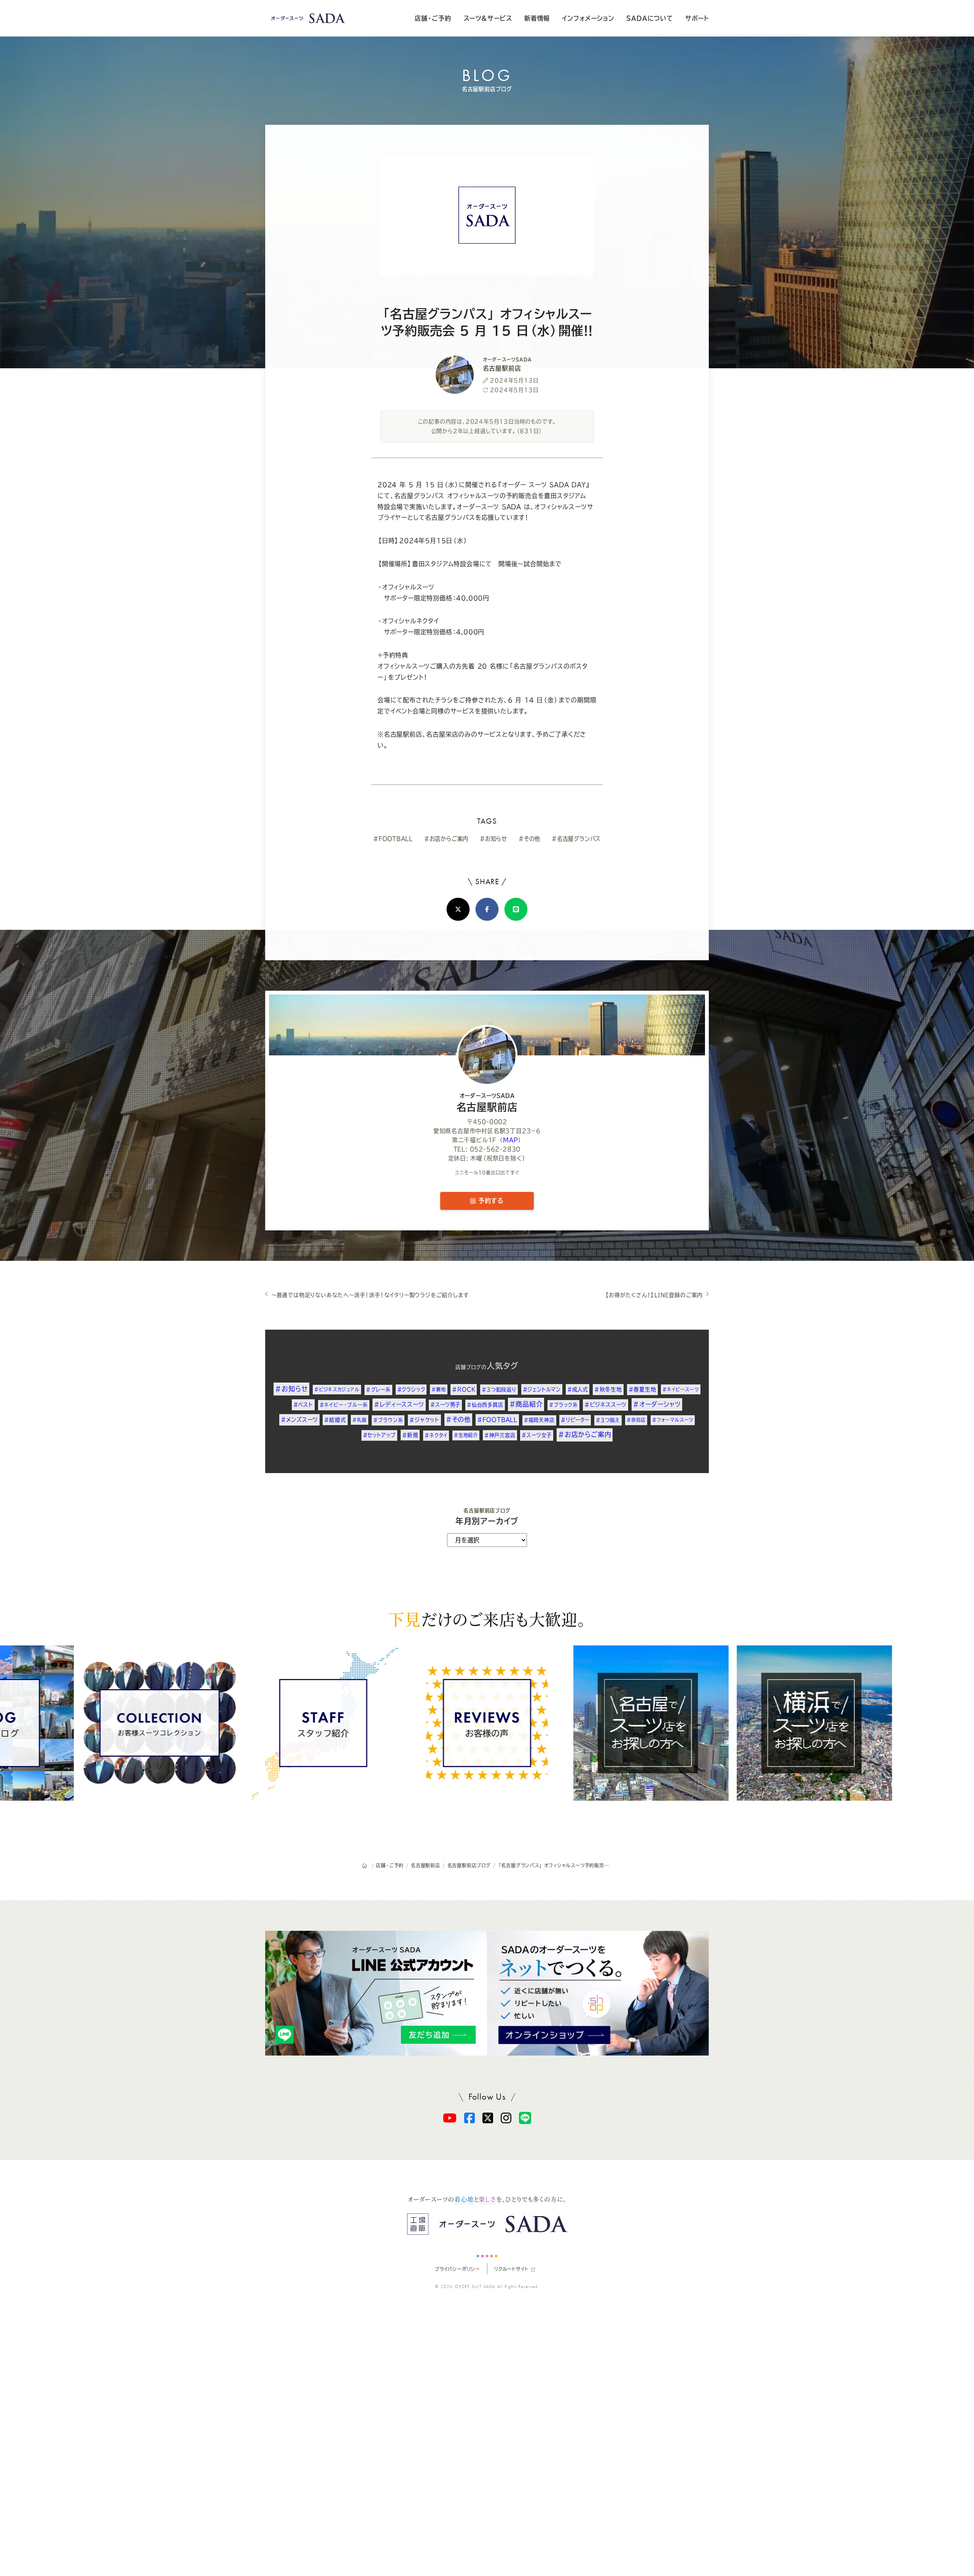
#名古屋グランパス (576, 839)
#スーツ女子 (537, 1435)
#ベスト (303, 1405)
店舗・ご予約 (433, 18)
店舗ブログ (468, 1367)
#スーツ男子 (445, 1405)
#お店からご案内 (446, 839)
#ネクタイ (436, 1435)
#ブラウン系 (388, 1420)
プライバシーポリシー (457, 2269)
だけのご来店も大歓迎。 (487, 1619)
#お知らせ (493, 839)
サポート (697, 18)
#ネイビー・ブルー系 (344, 1405)
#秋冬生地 (608, 1389)
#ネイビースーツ (680, 1389)
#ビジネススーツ (606, 1405)
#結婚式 (335, 1420)
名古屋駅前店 (487, 1103)
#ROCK (464, 1389)
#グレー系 (378, 1390)
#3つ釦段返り (499, 1389)
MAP (510, 1140)
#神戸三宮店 (500, 1435)
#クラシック (411, 1389)
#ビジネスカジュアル (337, 1389)
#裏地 (438, 1389)
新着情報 (537, 18)
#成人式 (578, 1389)
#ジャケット (424, 1420)
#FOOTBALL (393, 839)
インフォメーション (588, 18)
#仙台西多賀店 (485, 1405)
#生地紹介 (466, 1435)
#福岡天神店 (539, 1420)
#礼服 (359, 1420)
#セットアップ (380, 1435)
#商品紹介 (526, 1404)
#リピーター (575, 1420)
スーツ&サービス (488, 18)
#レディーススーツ (399, 1404)
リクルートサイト (511, 2269)
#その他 (529, 839)
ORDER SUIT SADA (475, 2286)
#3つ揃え (608, 1420)
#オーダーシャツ (657, 1404)
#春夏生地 (642, 1389)
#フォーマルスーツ (673, 1420)
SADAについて (649, 18)
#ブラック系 (563, 1405)
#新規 (410, 1435)
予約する (490, 1201)
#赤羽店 (636, 1420)
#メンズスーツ (299, 1420)
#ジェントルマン (542, 1389)
